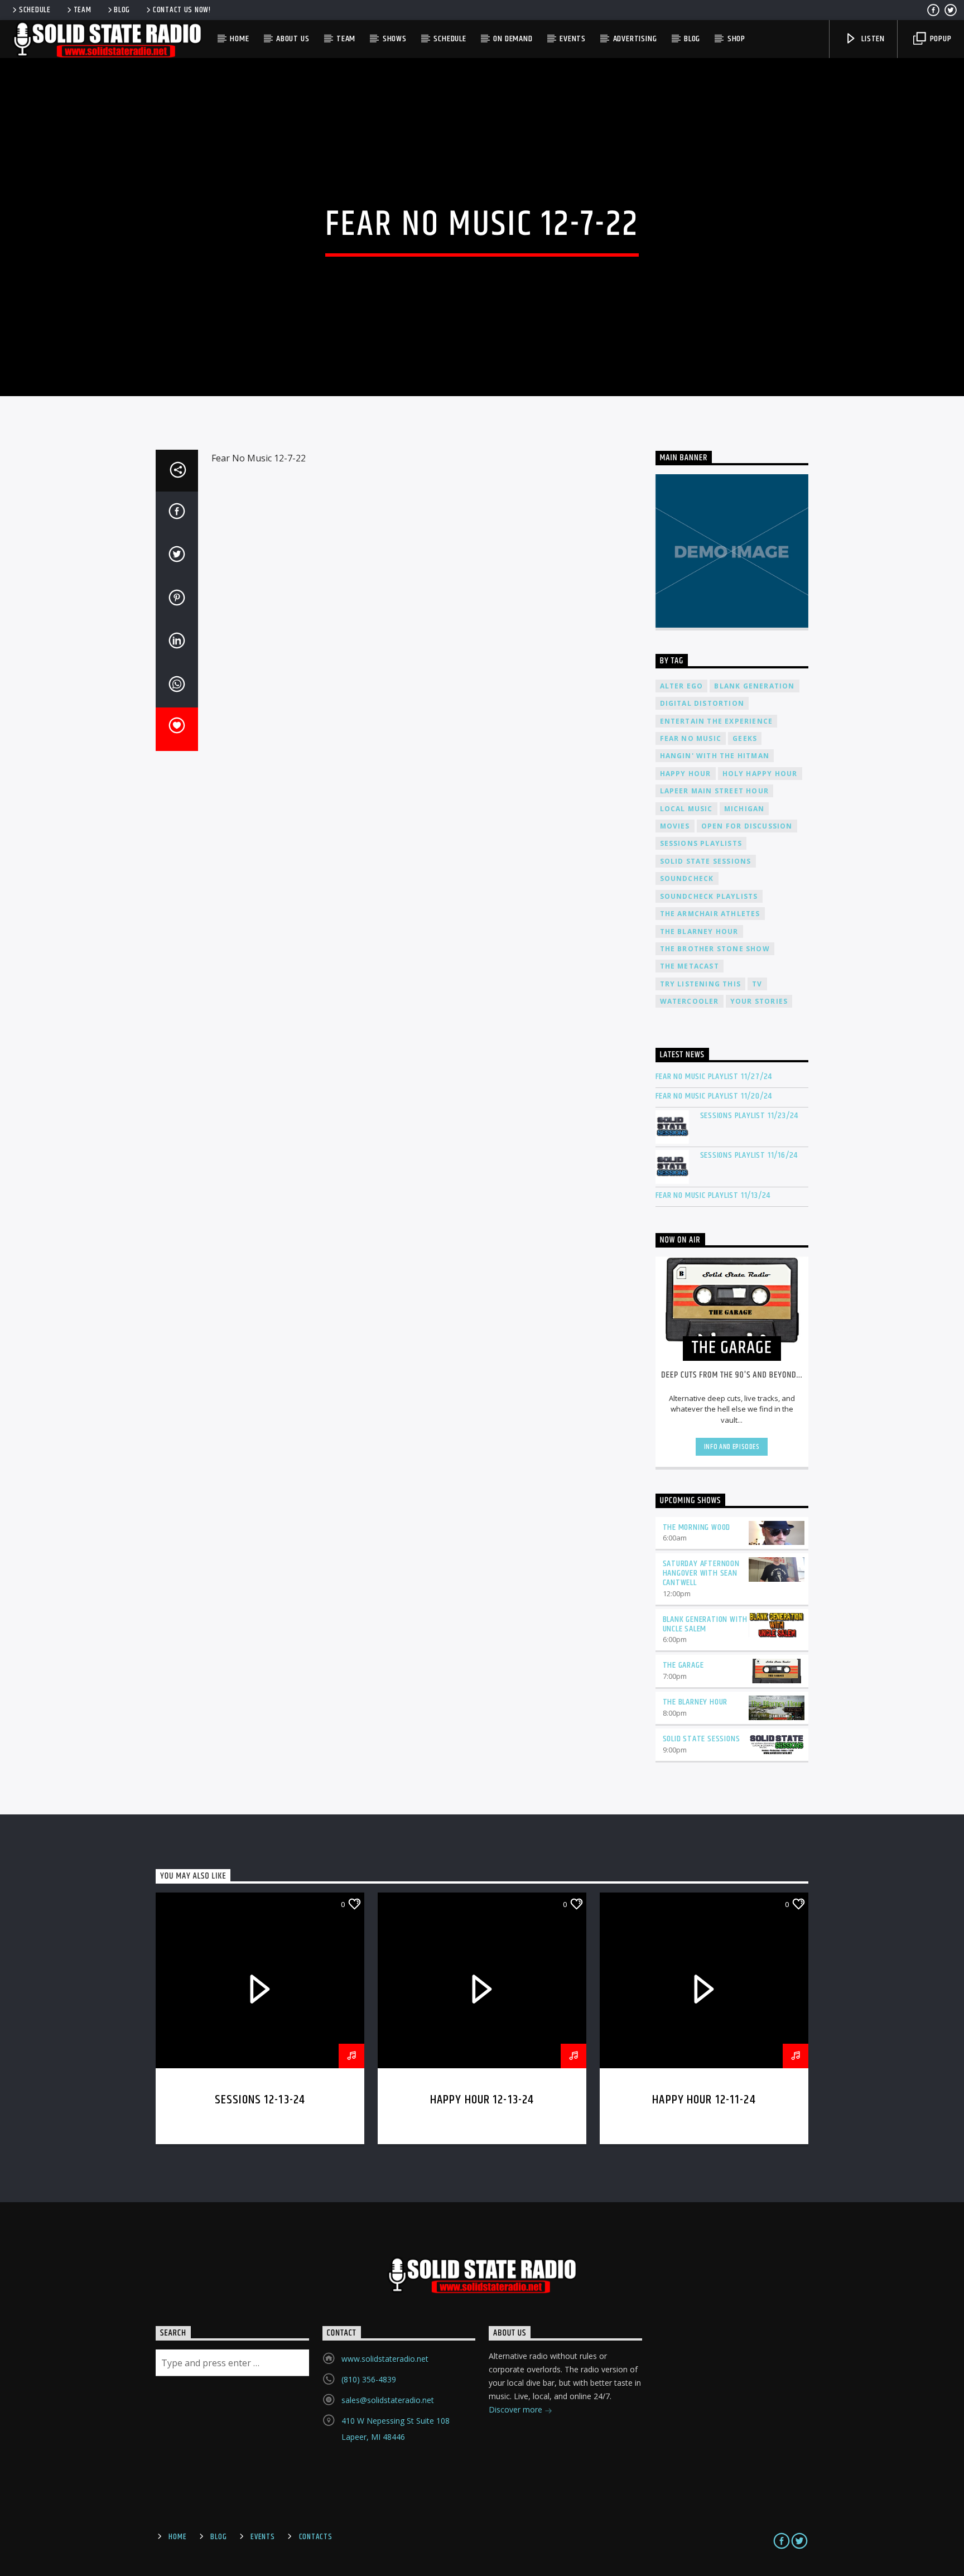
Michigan (744, 809)
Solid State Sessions (706, 861)
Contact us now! (182, 10)
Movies (675, 826)
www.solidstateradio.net (385, 2359)
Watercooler (690, 1001)
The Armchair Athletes (710, 914)
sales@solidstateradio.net (388, 2400)
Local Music (686, 809)
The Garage (683, 1665)
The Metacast (690, 966)
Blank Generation (754, 686)
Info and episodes (732, 1447)
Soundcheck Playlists (709, 896)
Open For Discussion (747, 826)
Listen (872, 39)
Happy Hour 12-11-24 (704, 2100)
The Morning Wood (697, 1527)
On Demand (513, 39)
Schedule (35, 10)
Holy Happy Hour (760, 774)
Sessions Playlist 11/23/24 (749, 1116)
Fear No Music (691, 738)
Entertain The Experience (717, 721)
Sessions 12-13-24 (260, 2100)
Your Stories (759, 1001)
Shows (395, 39)
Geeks (745, 738)
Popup (940, 39)
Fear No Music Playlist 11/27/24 (714, 1077)
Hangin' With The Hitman (715, 756)
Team (83, 10)
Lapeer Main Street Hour (715, 791)
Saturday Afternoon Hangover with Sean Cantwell (701, 1573)
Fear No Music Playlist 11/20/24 (714, 1096)
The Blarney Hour (699, 931)
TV (757, 984)
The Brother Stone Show (715, 949)
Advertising (635, 39)
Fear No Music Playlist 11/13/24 (713, 1195)
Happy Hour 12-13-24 (482, 2100)
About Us (293, 39)
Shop (736, 39)
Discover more (517, 2409)
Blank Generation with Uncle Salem (705, 1624)
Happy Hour (686, 774)
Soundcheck (687, 878)
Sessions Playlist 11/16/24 (749, 1155)
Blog (122, 10)
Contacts (316, 2537)
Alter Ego (682, 686)
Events (573, 39)
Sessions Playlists (701, 843)
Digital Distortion (702, 703)
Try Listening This (701, 984)
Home (239, 39)
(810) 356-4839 (369, 2379)
